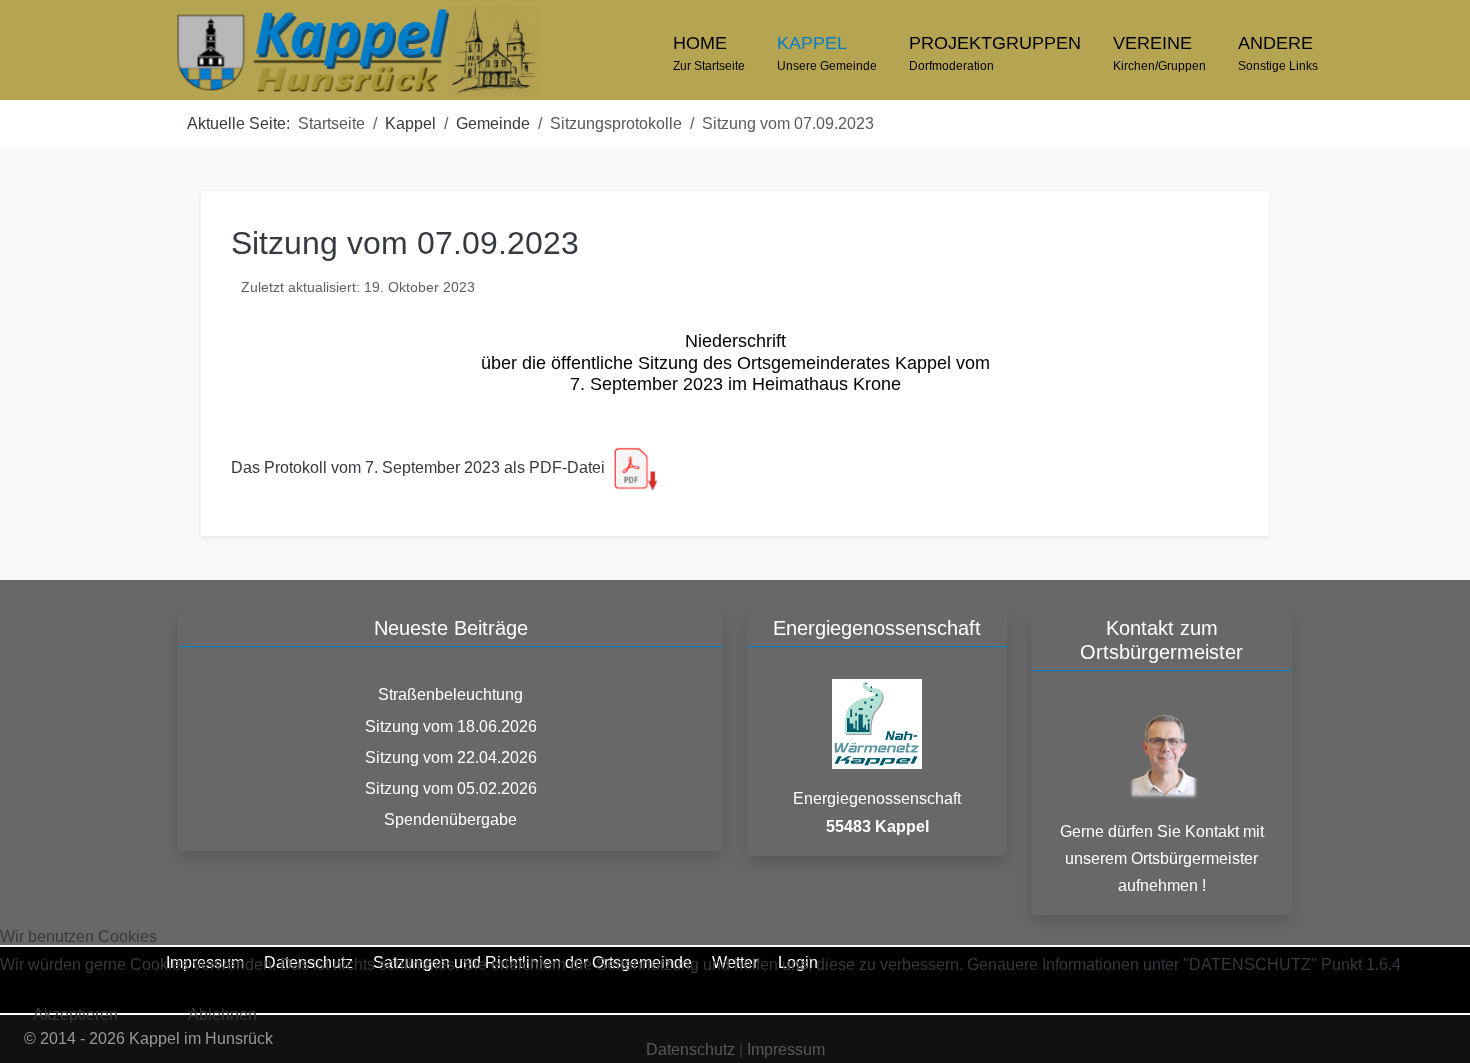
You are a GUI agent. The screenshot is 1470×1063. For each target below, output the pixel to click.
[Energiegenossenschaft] (877, 723)
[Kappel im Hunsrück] (355, 51)
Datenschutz (690, 1049)
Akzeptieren (75, 1014)
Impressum (786, 1049)
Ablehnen (222, 1014)
